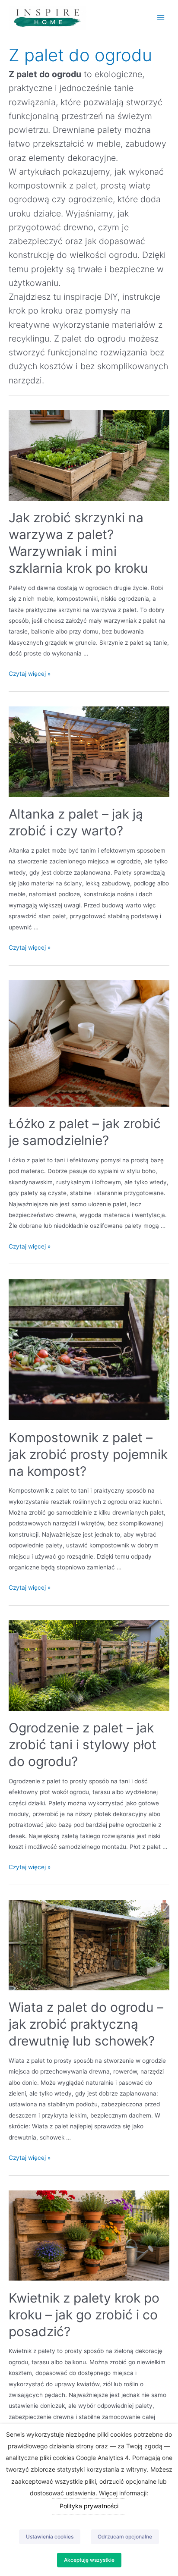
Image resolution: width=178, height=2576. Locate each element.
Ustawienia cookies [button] (50, 2537)
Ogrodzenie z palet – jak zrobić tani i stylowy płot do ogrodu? (83, 1745)
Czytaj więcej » (30, 674)
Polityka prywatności (89, 2506)
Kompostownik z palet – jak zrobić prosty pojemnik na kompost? (88, 1454)
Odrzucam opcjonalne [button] (125, 2537)
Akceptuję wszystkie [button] (89, 2560)
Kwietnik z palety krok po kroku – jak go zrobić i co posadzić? (84, 2315)
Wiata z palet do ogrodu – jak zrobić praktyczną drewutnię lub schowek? (86, 2024)
